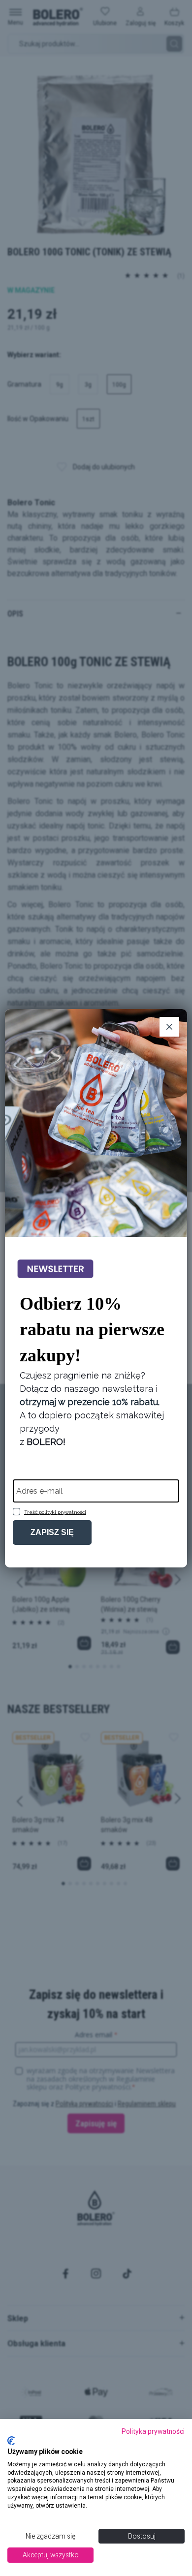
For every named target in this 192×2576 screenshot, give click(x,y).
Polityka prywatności (153, 2431)
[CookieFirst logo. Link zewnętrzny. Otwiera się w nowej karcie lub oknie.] (11, 2441)
